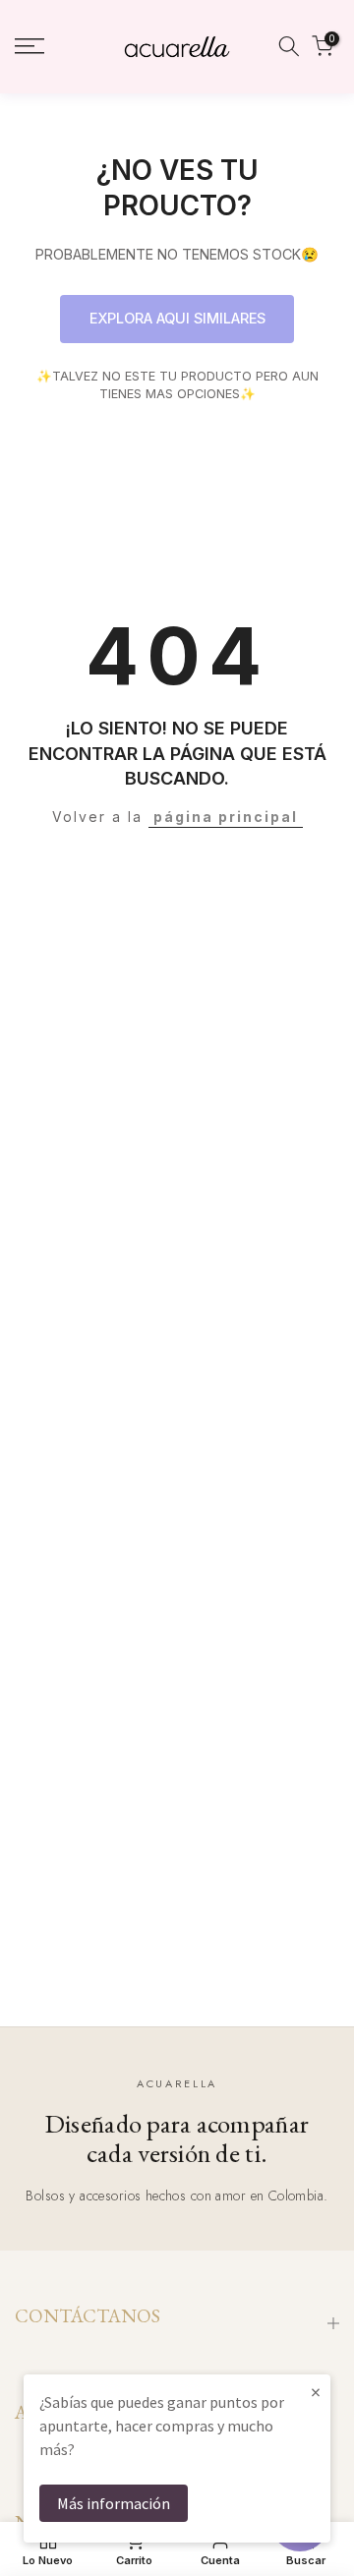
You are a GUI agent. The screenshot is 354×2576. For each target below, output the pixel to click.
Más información (114, 2503)
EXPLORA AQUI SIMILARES (177, 318)
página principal (226, 817)
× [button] (316, 2392)
